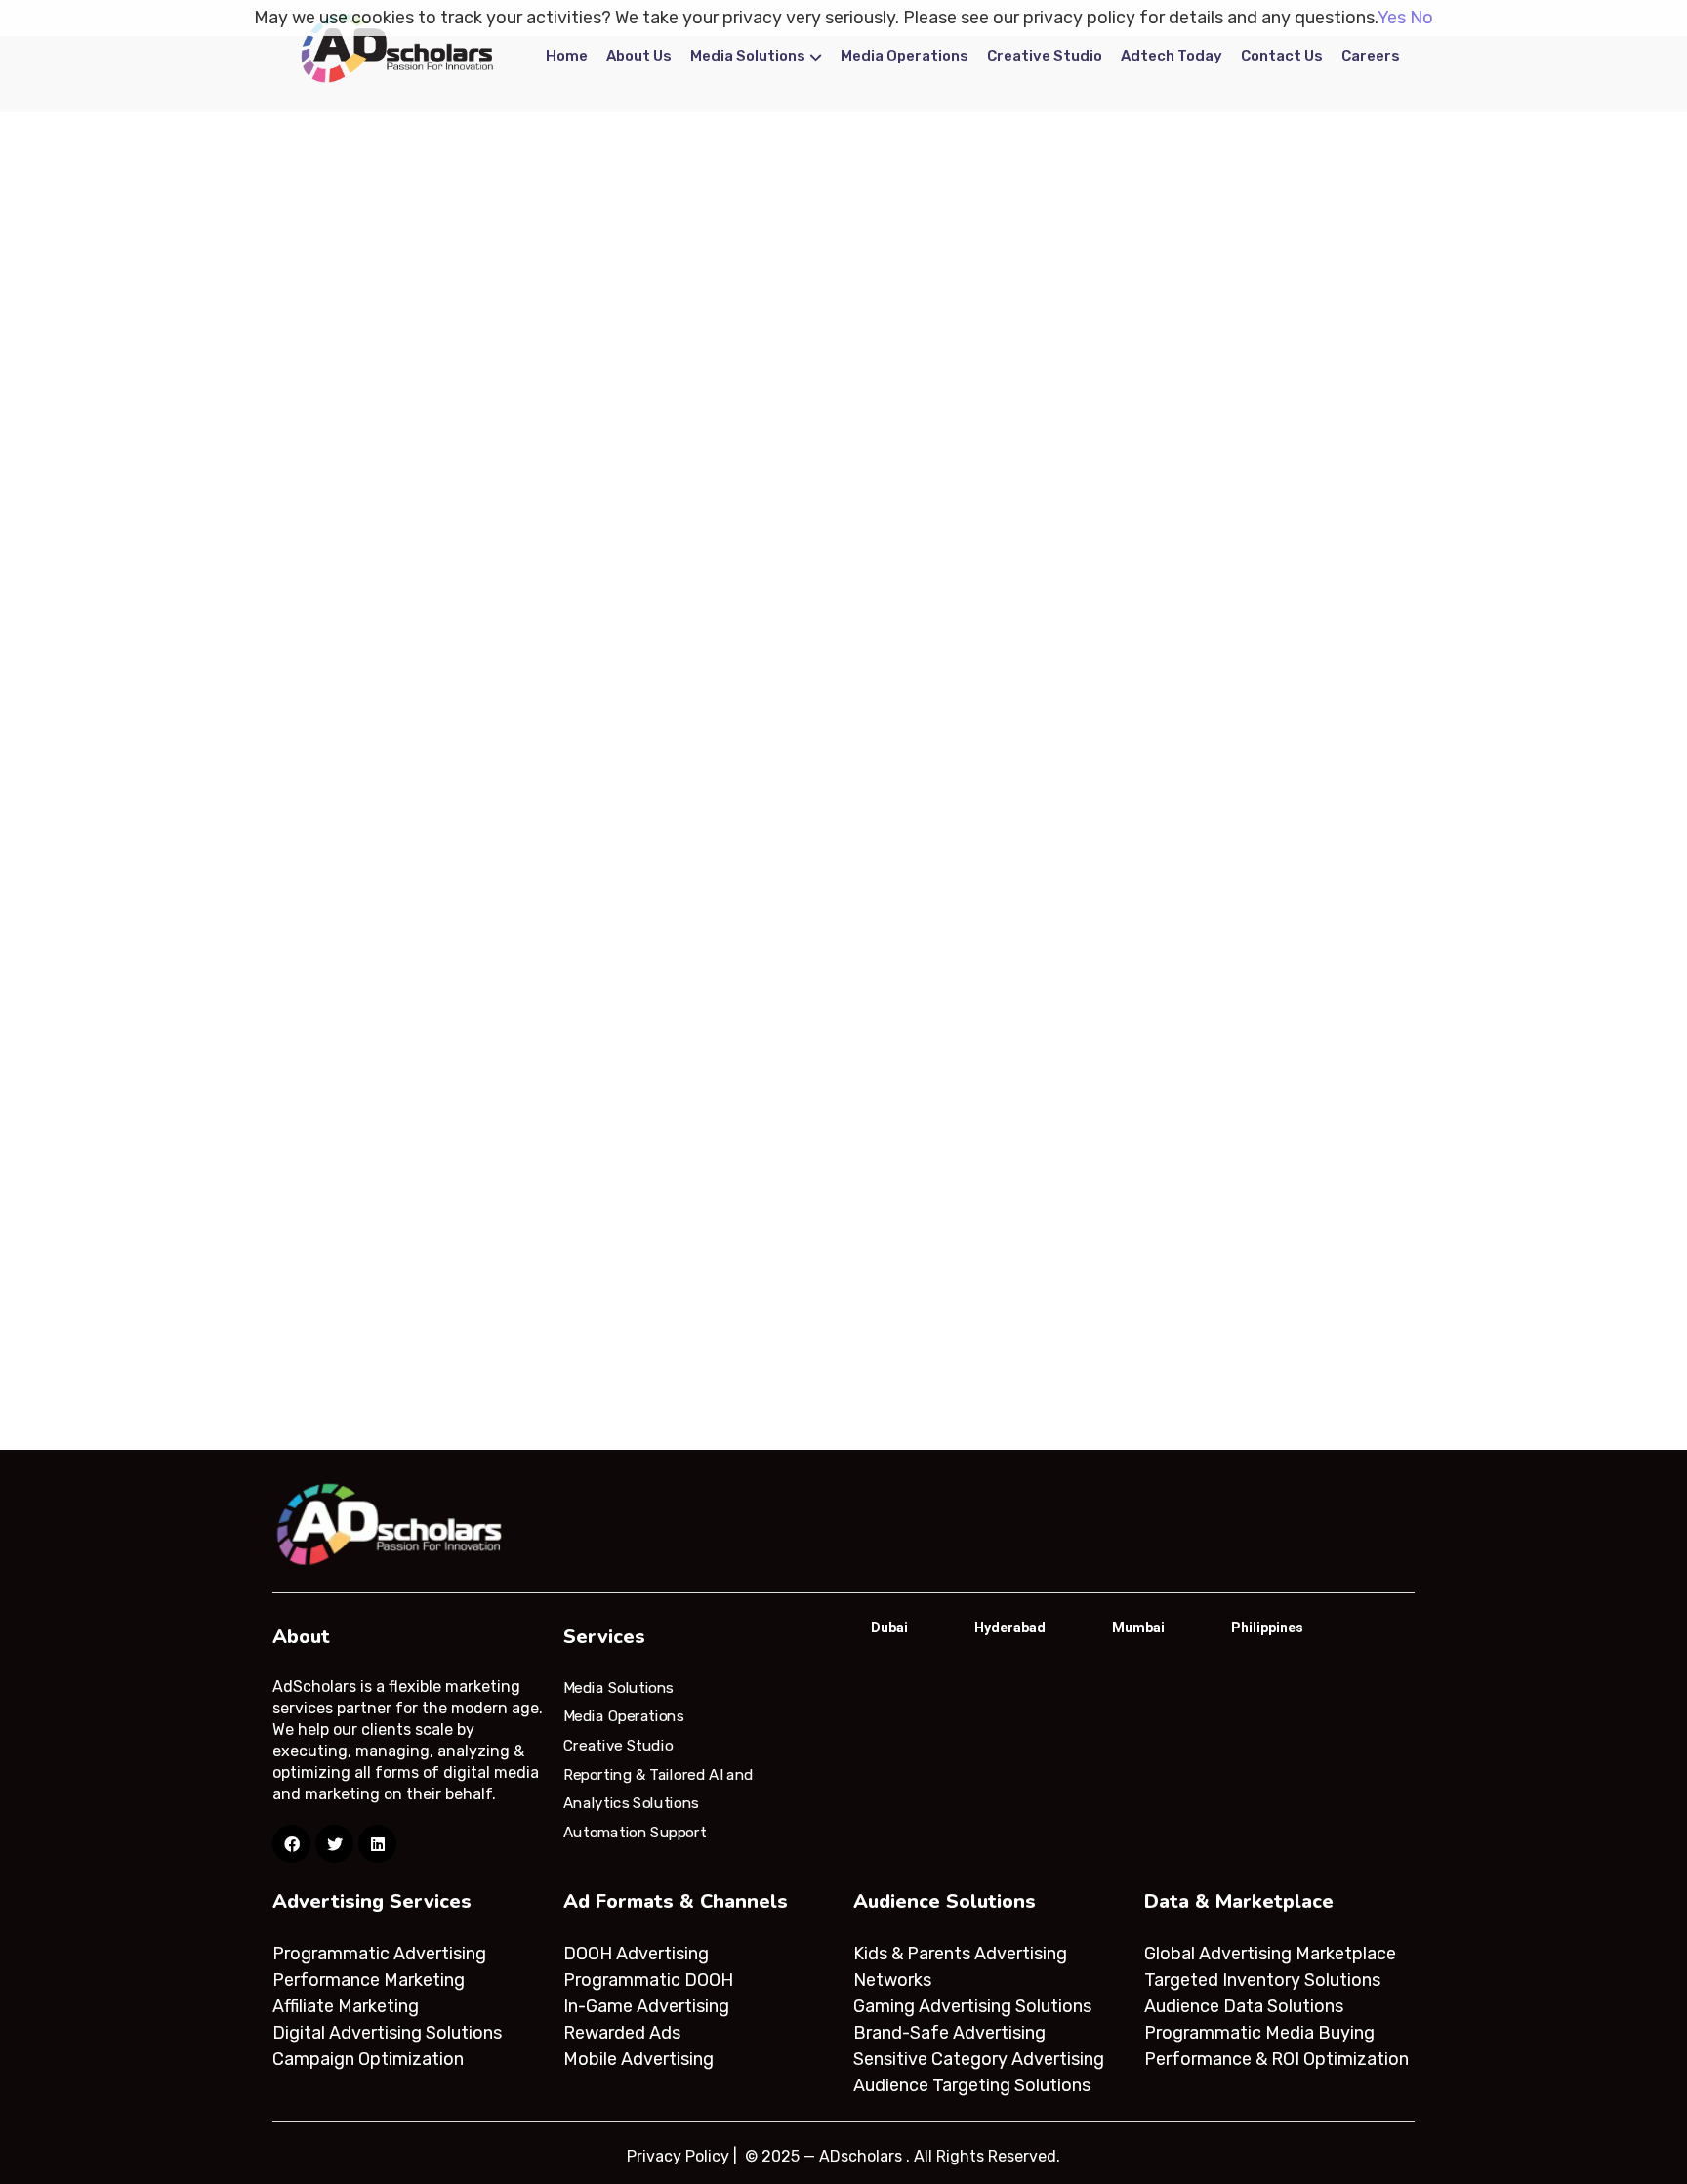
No (1421, 18)
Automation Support (635, 1833)
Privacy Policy (678, 2156)
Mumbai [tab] (1138, 1628)
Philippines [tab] (1267, 1628)
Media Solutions (748, 56)
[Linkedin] (377, 1844)
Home (567, 56)
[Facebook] (291, 1844)
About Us (639, 56)
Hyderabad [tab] (1010, 1628)
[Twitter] (334, 1844)
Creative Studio (1045, 56)
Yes (1392, 18)
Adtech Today (1172, 56)
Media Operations (905, 56)
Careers (1371, 56)
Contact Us (1282, 56)
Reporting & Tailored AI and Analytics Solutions (658, 1789)
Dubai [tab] (889, 1628)
